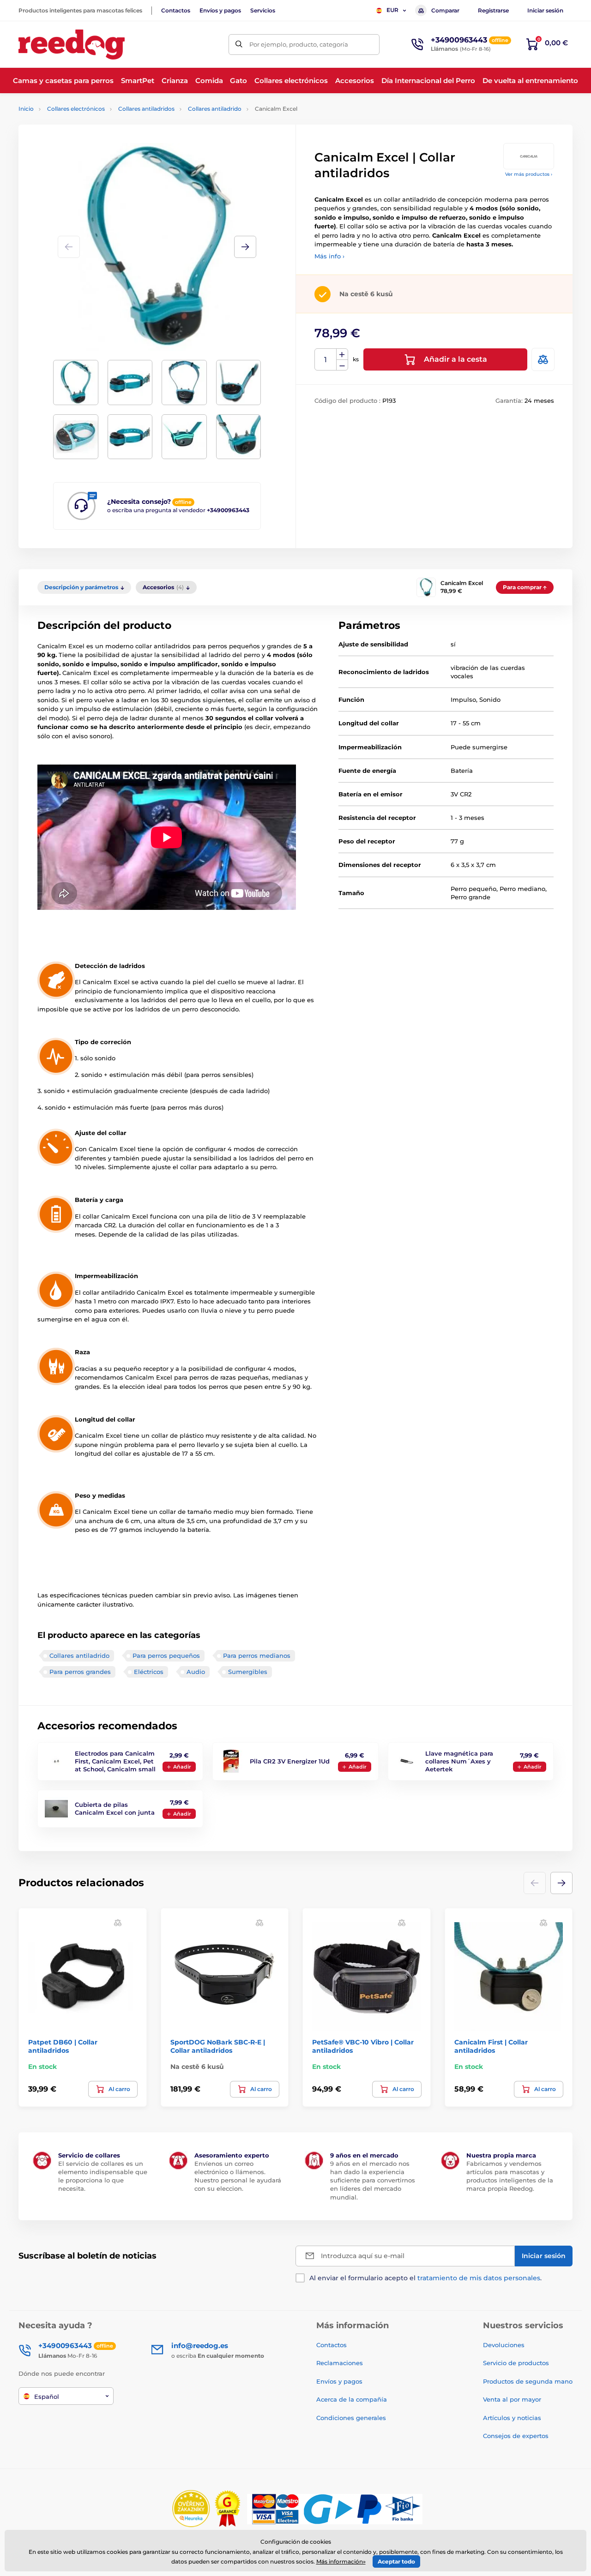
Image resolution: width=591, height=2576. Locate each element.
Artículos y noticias (512, 2418)
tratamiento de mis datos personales (479, 2278)
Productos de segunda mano (528, 2381)
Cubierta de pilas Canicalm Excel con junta (115, 1808)
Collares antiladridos (146, 109)
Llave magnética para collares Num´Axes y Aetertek (459, 1761)
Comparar (445, 10)
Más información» (341, 2561)
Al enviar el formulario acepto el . (425, 2278)
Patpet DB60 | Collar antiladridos (63, 2046)
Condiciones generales (351, 2418)
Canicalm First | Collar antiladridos (491, 2046)
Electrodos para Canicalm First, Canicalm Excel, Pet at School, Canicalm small (115, 1761)
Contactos (176, 10)
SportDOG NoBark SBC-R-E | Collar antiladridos (218, 2046)
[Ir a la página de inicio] (72, 45)
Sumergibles (248, 1672)
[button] (245, 247)
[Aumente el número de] (342, 354)
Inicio (26, 109)
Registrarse (493, 10)
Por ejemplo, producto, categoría (299, 44)
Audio (196, 1672)
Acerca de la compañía (352, 2399)
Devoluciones (504, 2345)
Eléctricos (149, 1672)
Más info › (329, 256)
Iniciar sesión (545, 10)
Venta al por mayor (512, 2399)
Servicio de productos (516, 2363)
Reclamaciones (340, 2363)
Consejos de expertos (516, 2436)
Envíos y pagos (220, 10)
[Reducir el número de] (342, 365)
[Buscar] (239, 45)
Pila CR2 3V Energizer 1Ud (290, 1761)
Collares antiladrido (215, 109)
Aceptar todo (396, 2561)
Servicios (263, 10)
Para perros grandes (80, 1672)
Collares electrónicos (76, 109)
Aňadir (182, 1767)
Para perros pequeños (166, 1656)
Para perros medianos (257, 1656)
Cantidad (326, 360)
